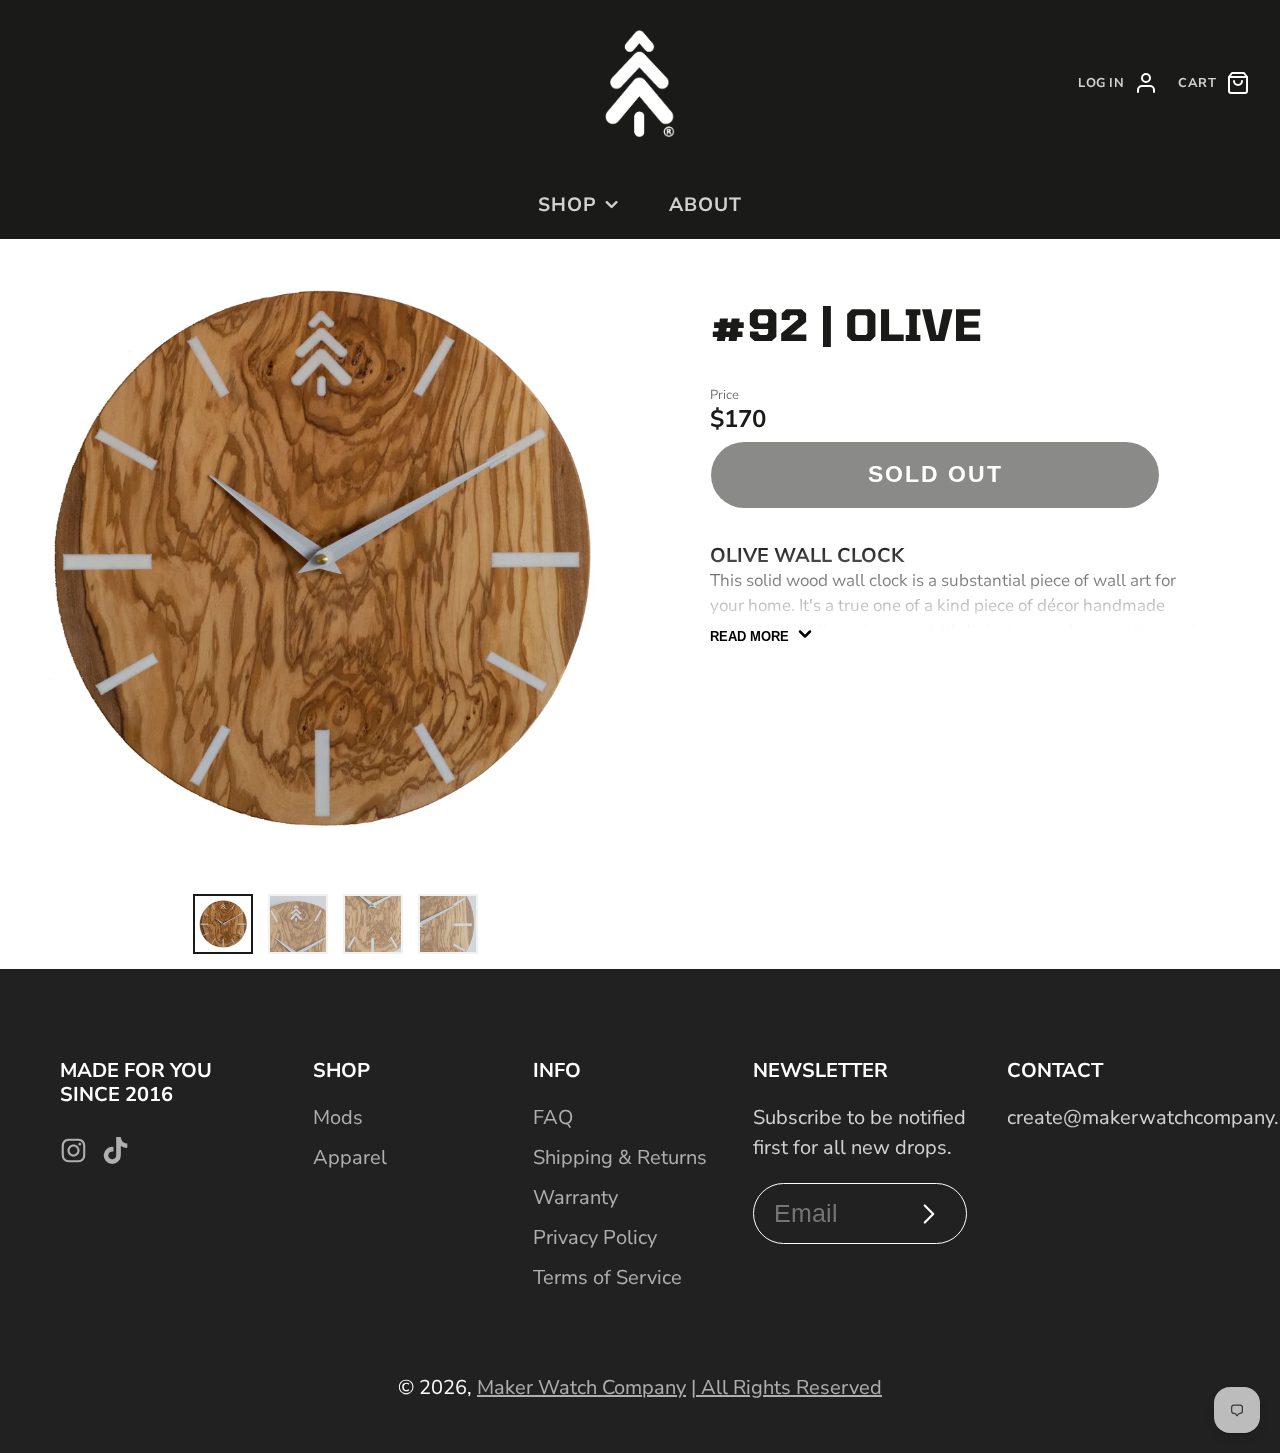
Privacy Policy (595, 1237)
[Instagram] (73, 1150)
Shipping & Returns (620, 1157)
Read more (749, 636)
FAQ (553, 1117)
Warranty (575, 1197)
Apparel (350, 1157)
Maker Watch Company (581, 1387)
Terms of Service (607, 1277)
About (705, 205)
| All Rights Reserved (786, 1387)
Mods (338, 1117)
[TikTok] (115, 1150)
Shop (567, 205)
